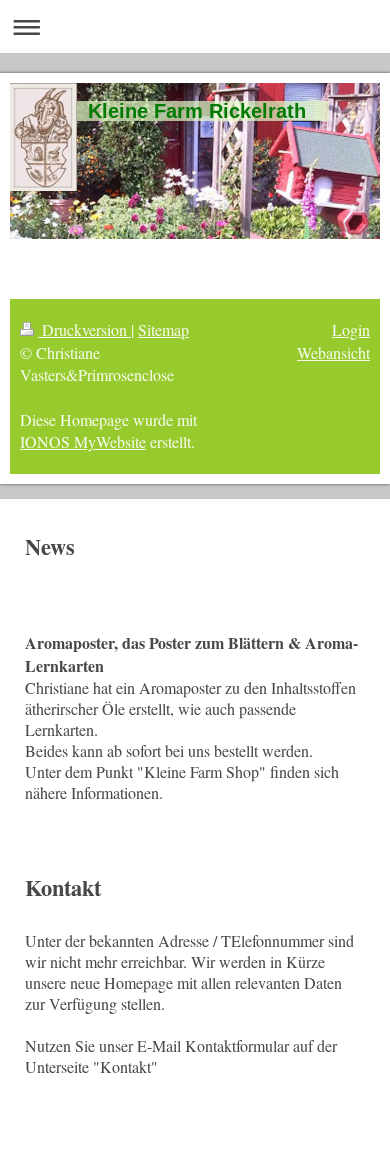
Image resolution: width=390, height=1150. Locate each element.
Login (351, 329)
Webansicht (333, 352)
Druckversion (84, 329)
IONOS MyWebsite (83, 441)
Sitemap (163, 329)
